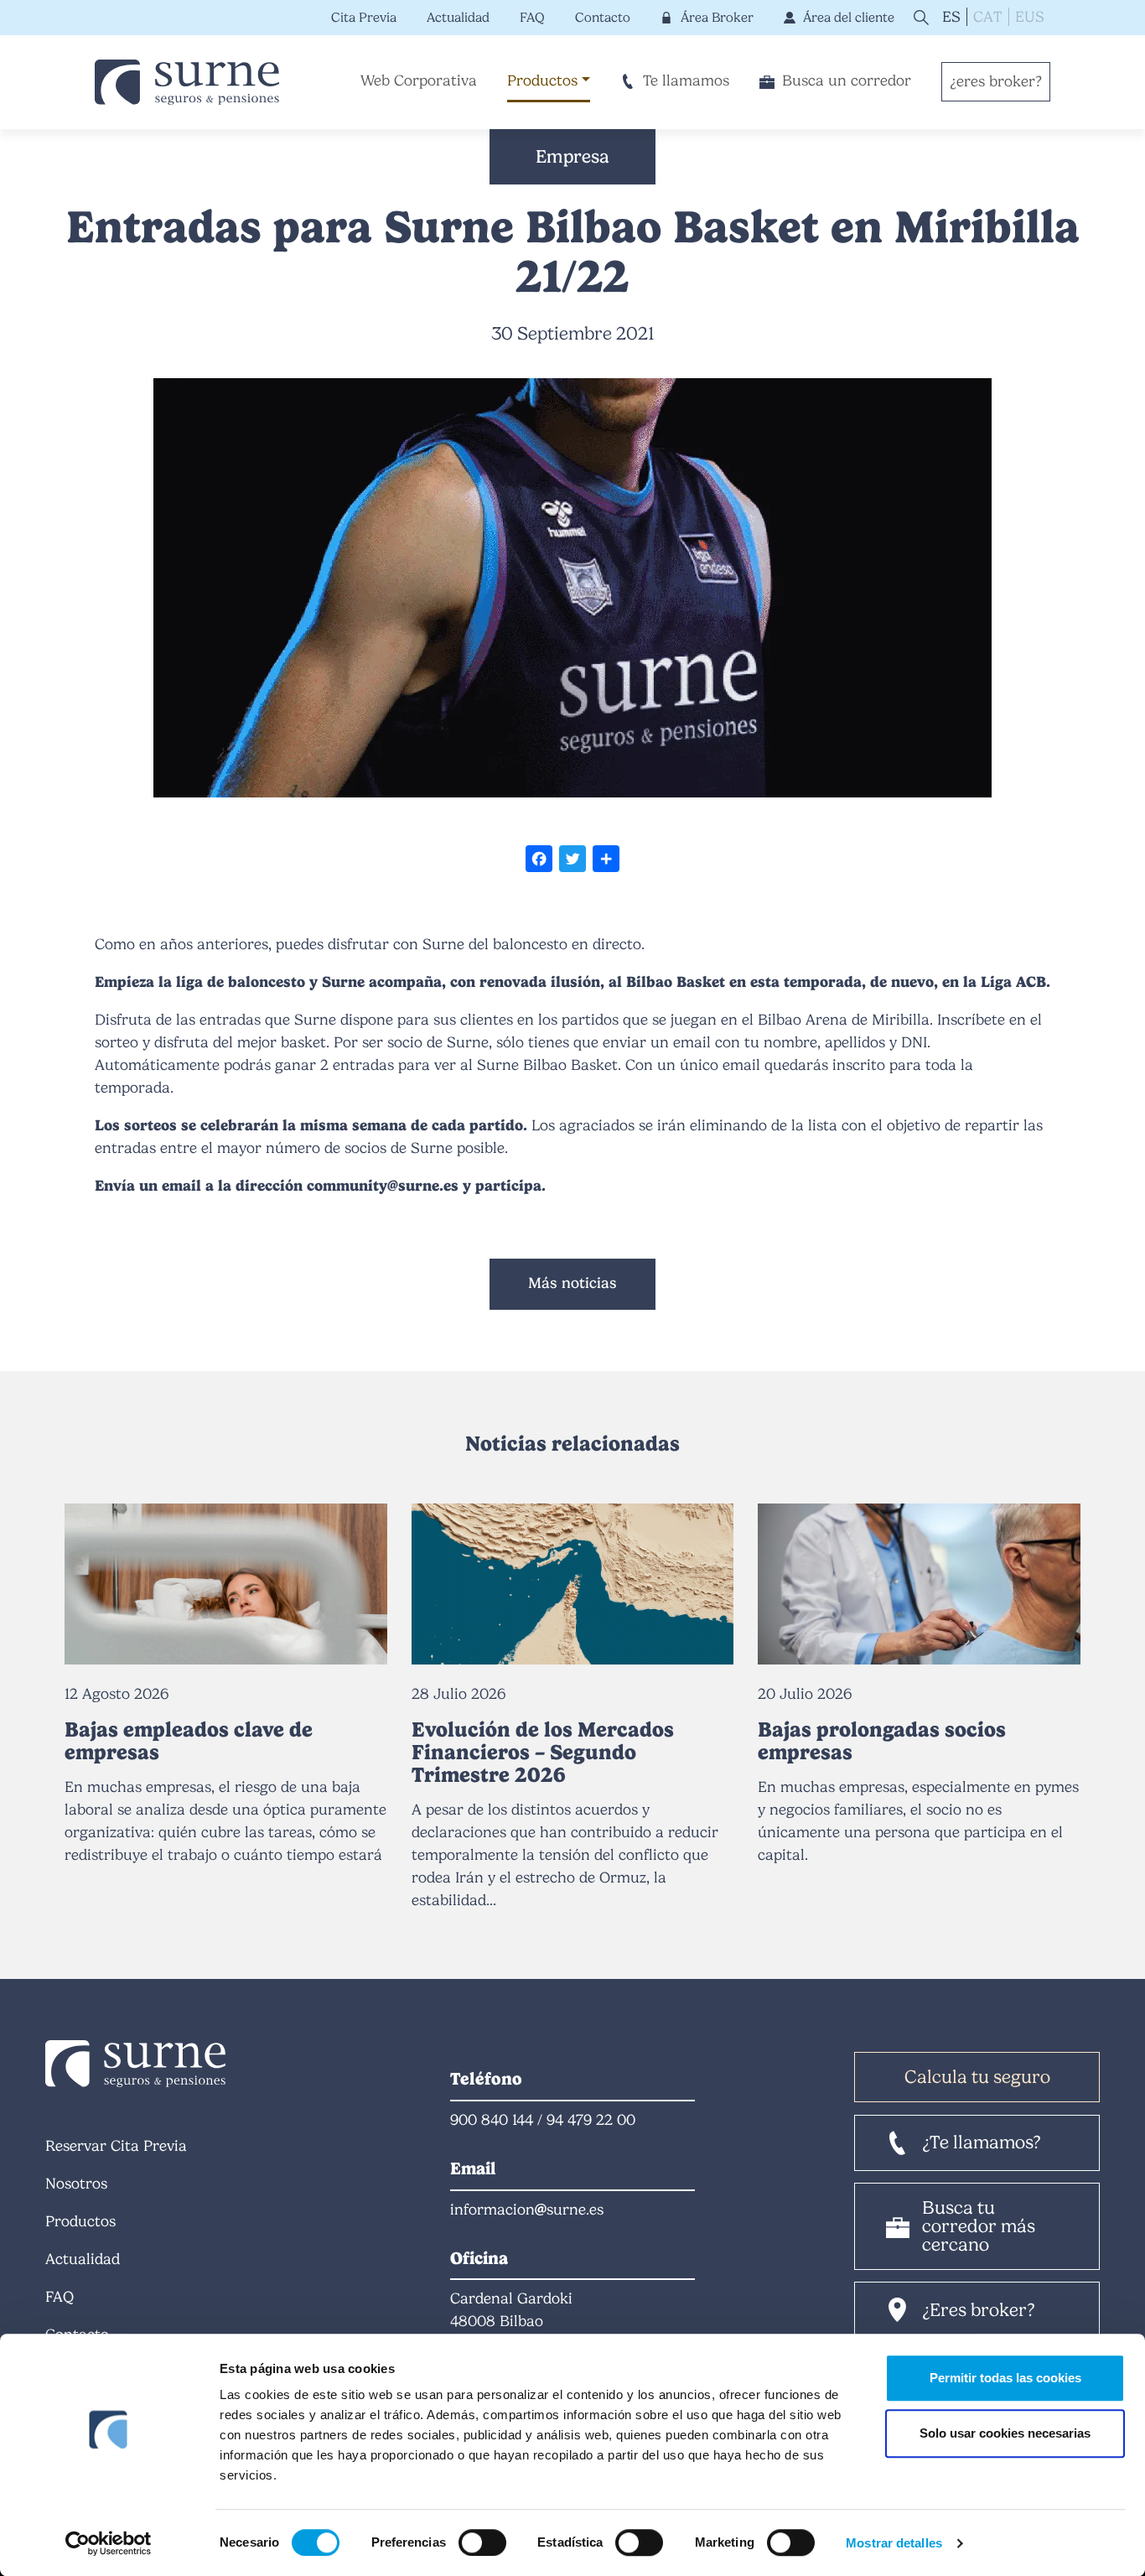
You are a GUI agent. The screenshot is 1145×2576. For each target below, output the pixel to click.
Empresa (572, 156)
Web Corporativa (419, 80)
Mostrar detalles (894, 2543)
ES (951, 17)
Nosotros (76, 2184)
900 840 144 (492, 2120)
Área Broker (717, 17)
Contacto (603, 17)
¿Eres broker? (979, 2310)
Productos (542, 80)
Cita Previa (364, 17)
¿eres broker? (996, 81)
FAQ (532, 17)
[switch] (482, 2542)
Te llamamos (686, 80)
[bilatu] (919, 17)
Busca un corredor (847, 80)
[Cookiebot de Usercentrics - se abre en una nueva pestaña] (109, 2543)
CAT (987, 17)
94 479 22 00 (591, 2120)
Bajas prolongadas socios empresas (882, 1741)
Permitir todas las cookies (1005, 2378)
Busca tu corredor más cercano (979, 2226)
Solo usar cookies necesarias (1005, 2433)
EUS (1030, 17)
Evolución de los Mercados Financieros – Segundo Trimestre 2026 (543, 1753)
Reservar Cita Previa (116, 2146)
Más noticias (572, 1283)
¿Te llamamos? (982, 2142)
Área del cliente (849, 17)
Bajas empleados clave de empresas (189, 1741)
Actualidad (458, 17)
